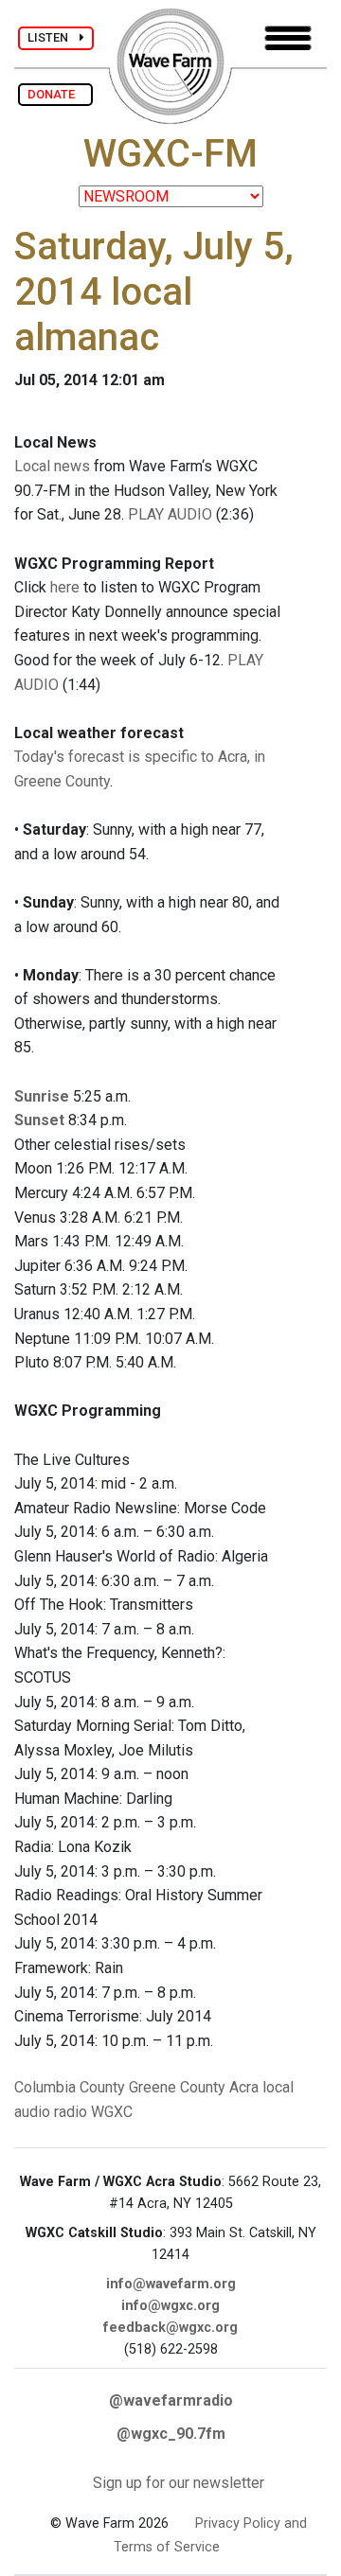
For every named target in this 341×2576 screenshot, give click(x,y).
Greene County (177, 2087)
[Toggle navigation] (288, 38)
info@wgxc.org (170, 2306)
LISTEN (54, 37)
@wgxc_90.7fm (171, 2434)
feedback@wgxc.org (170, 2328)
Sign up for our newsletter (179, 2483)
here (65, 587)
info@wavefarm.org (171, 2284)
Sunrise (42, 1096)
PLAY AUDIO (170, 514)
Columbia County (70, 2087)
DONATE (55, 94)
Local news (52, 466)
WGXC (112, 2112)
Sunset (39, 1120)
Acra (244, 2087)
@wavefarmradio (171, 2400)
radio (71, 2112)
